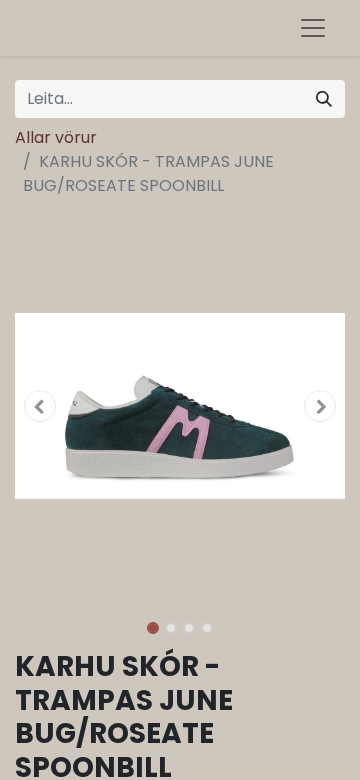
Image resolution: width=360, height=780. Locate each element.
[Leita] (324, 99)
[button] (40, 406)
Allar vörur (56, 137)
